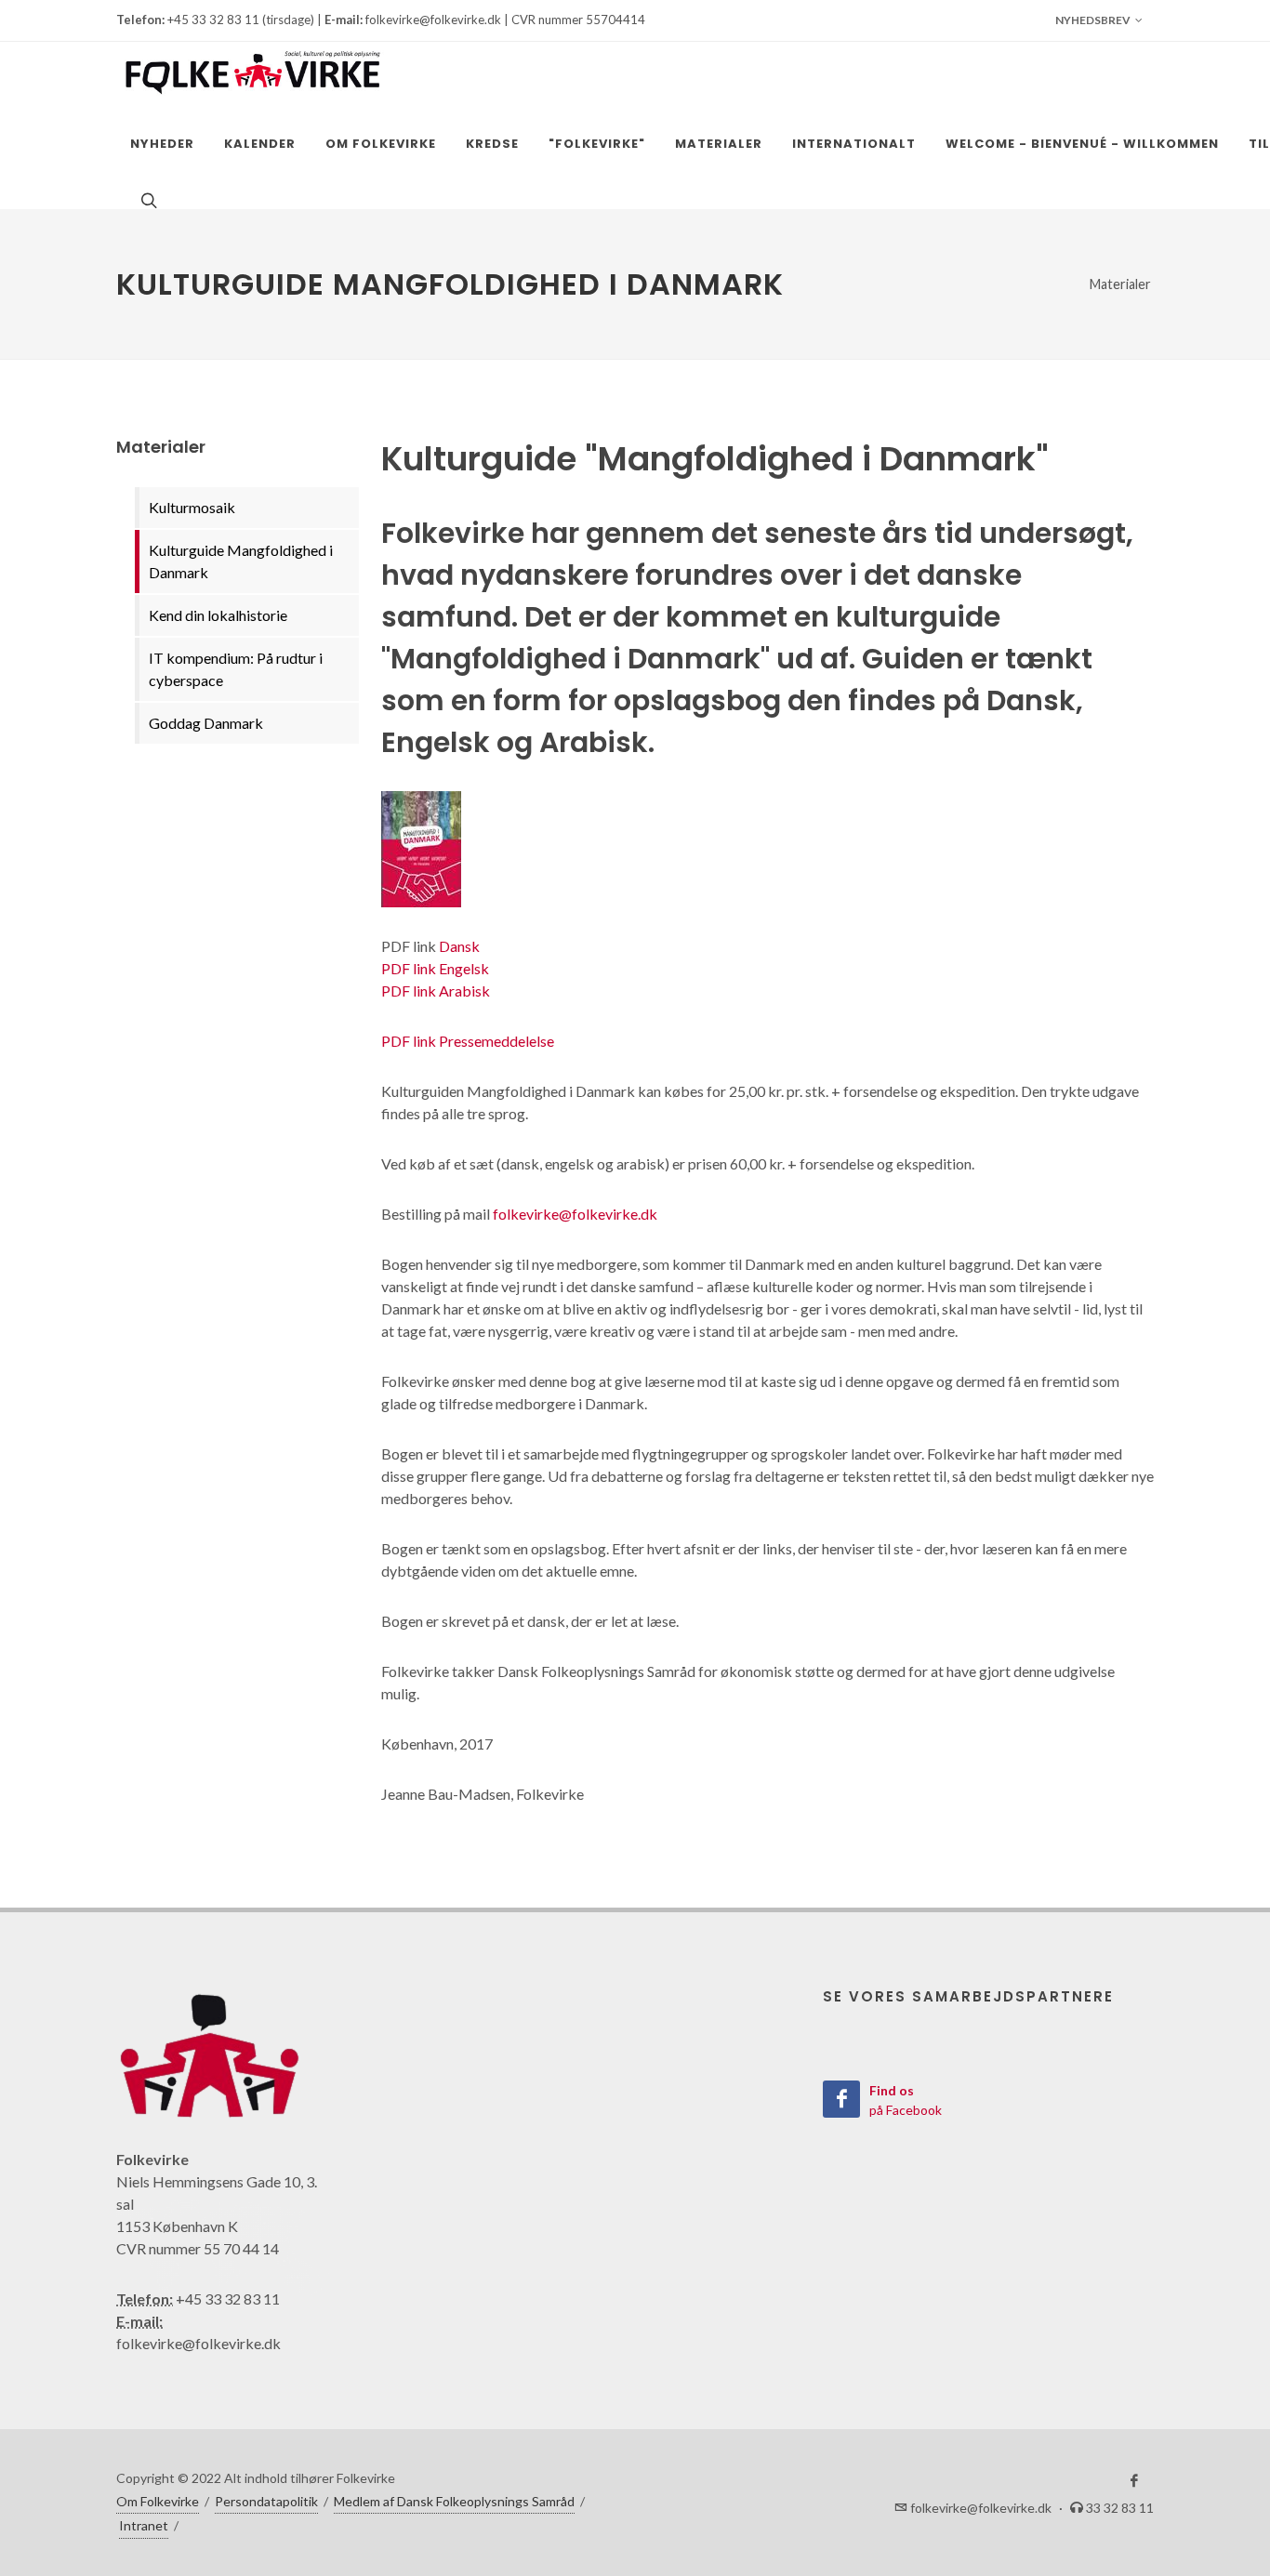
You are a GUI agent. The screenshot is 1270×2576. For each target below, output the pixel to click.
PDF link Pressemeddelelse (468, 1041)
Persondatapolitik (266, 2501)
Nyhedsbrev (1093, 20)
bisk (476, 991)
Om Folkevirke (158, 2501)
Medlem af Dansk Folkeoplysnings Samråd (454, 2501)
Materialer (1120, 284)
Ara (450, 991)
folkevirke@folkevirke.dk (575, 1214)
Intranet (144, 2525)
